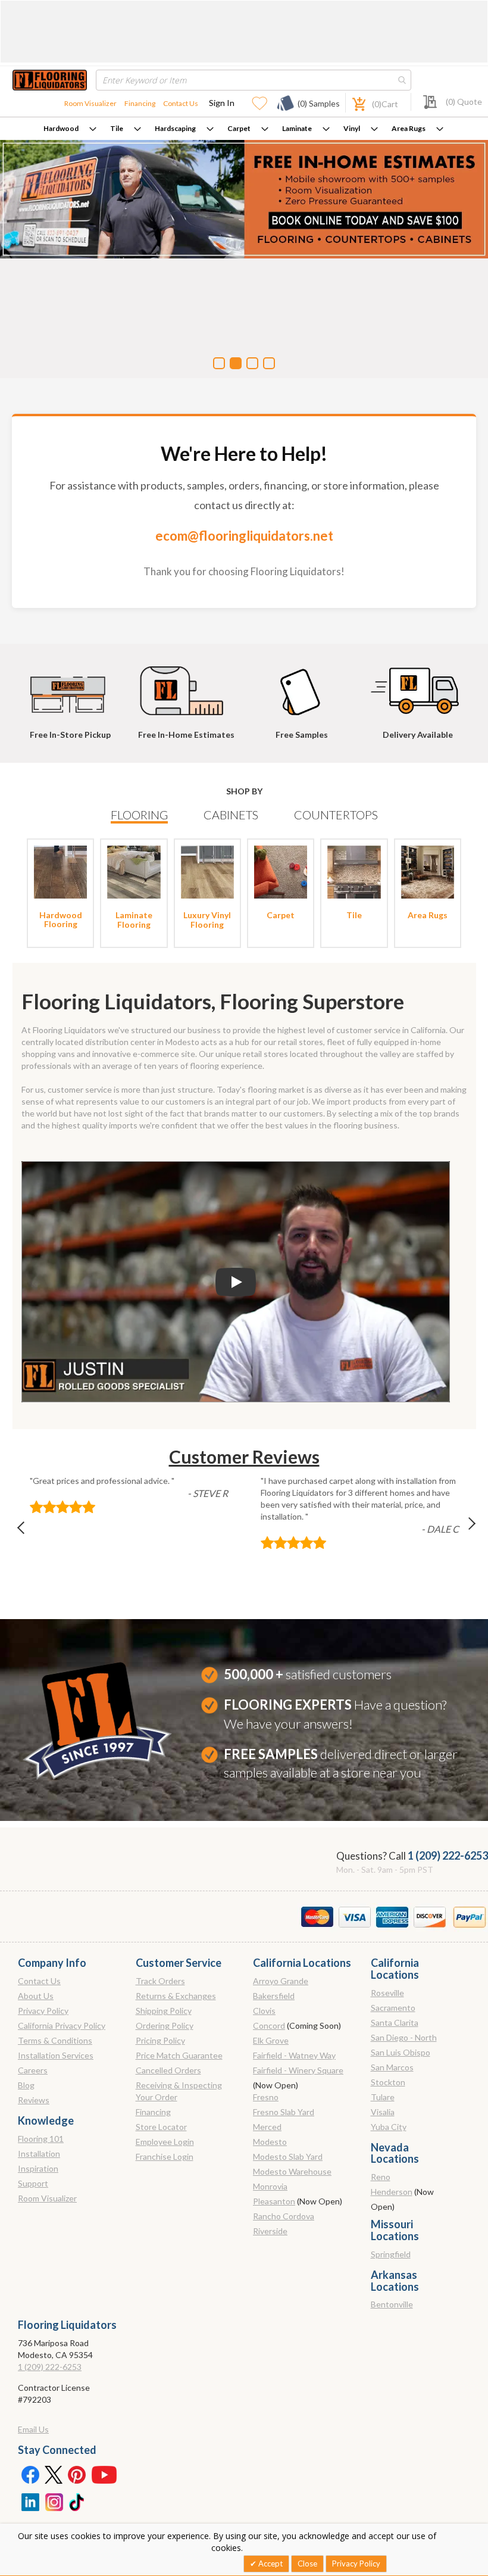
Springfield (391, 2254)
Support (33, 2183)
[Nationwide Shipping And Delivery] (418, 685)
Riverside (270, 2231)
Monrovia (270, 2186)
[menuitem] (70, 129)
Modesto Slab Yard (288, 2156)
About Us (36, 1996)
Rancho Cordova (284, 2216)
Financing (140, 103)
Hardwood (61, 128)
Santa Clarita (395, 2023)
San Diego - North (404, 2037)
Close (307, 2563)
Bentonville (392, 2304)
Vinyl (352, 128)
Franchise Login (165, 2156)
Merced (267, 2127)
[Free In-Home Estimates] (186, 685)
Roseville (387, 1993)
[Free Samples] (302, 685)
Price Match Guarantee (179, 2055)
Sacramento (393, 2008)
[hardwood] (60, 871)
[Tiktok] (77, 2501)
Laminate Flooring (134, 919)
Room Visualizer (90, 103)
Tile (117, 128)
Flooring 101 (41, 2139)
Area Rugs (409, 128)
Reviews (34, 2100)
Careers (33, 2070)
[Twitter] (54, 2474)
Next (462, 1531)
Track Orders (160, 1981)
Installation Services (56, 2055)
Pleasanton (274, 2201)
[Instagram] (54, 2501)
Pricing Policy (160, 2040)
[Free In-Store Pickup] (70, 685)
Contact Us (181, 103)
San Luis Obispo (401, 2052)
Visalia (383, 2112)
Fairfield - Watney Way (294, 2055)
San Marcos (392, 2067)
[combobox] (254, 80)
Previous (27, 1531)
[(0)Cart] (352, 103)
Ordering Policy (165, 2025)
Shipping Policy (164, 2011)
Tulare (383, 2097)
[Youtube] (104, 2474)
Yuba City (389, 2127)
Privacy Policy (43, 2011)
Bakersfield (274, 1996)
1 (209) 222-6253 (448, 1855)
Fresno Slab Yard (284, 2112)
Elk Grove (271, 2040)
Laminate (297, 128)
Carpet (239, 128)
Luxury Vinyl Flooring (207, 919)
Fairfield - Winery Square (298, 2070)
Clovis (264, 2011)
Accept (270, 2563)
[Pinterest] (77, 2474)
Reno (381, 2177)
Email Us (33, 2429)
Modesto (270, 2142)
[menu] (244, 129)
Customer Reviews (244, 1457)
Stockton (388, 2082)
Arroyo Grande (281, 1981)
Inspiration (38, 2168)
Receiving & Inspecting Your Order (179, 2091)
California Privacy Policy (62, 2025)
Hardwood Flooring (61, 919)
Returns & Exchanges (176, 1996)
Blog (26, 2085)
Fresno (266, 2097)
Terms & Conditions (55, 2040)
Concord (269, 2025)
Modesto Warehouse (292, 2171)
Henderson (392, 2192)
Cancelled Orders (168, 2070)
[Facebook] (30, 2474)
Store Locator (161, 2127)
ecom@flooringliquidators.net (244, 536)
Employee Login (165, 2142)
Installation (39, 2154)
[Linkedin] (30, 2501)
